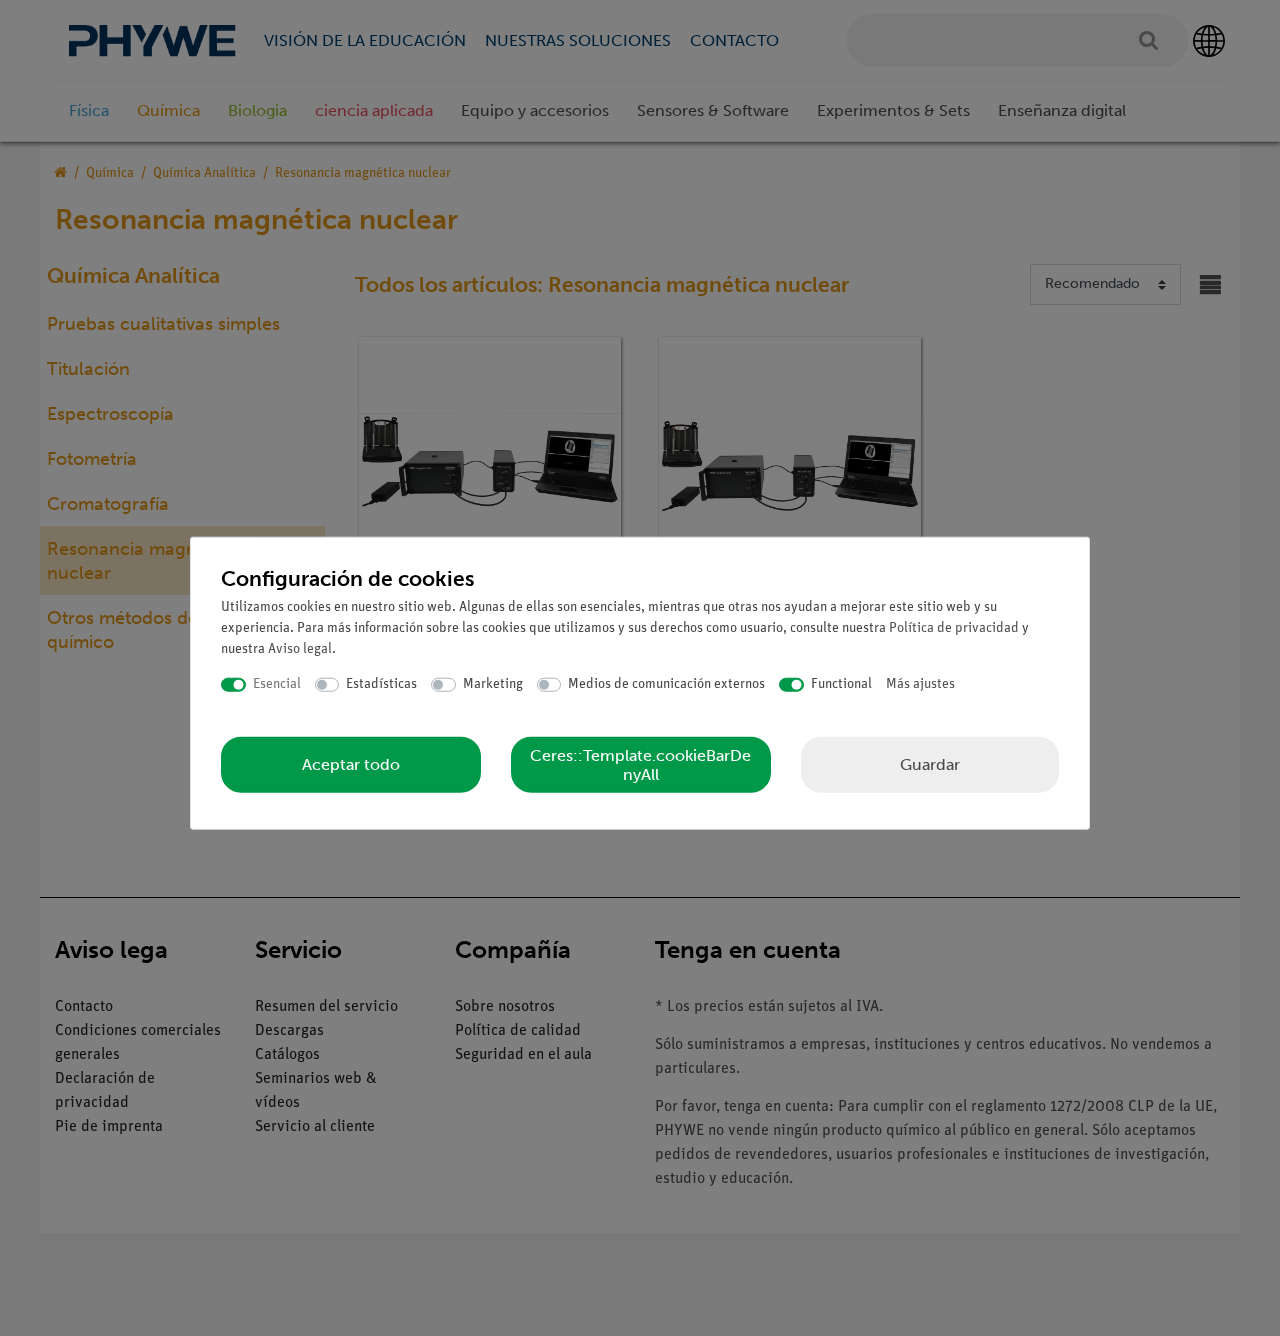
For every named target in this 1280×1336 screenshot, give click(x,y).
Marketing (493, 684)
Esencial (277, 684)
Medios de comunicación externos (666, 684)
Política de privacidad (954, 628)
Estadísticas (381, 684)
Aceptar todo (351, 764)
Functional (841, 684)
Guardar (930, 763)
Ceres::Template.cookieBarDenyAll (640, 764)
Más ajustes (920, 684)
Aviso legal (300, 649)
